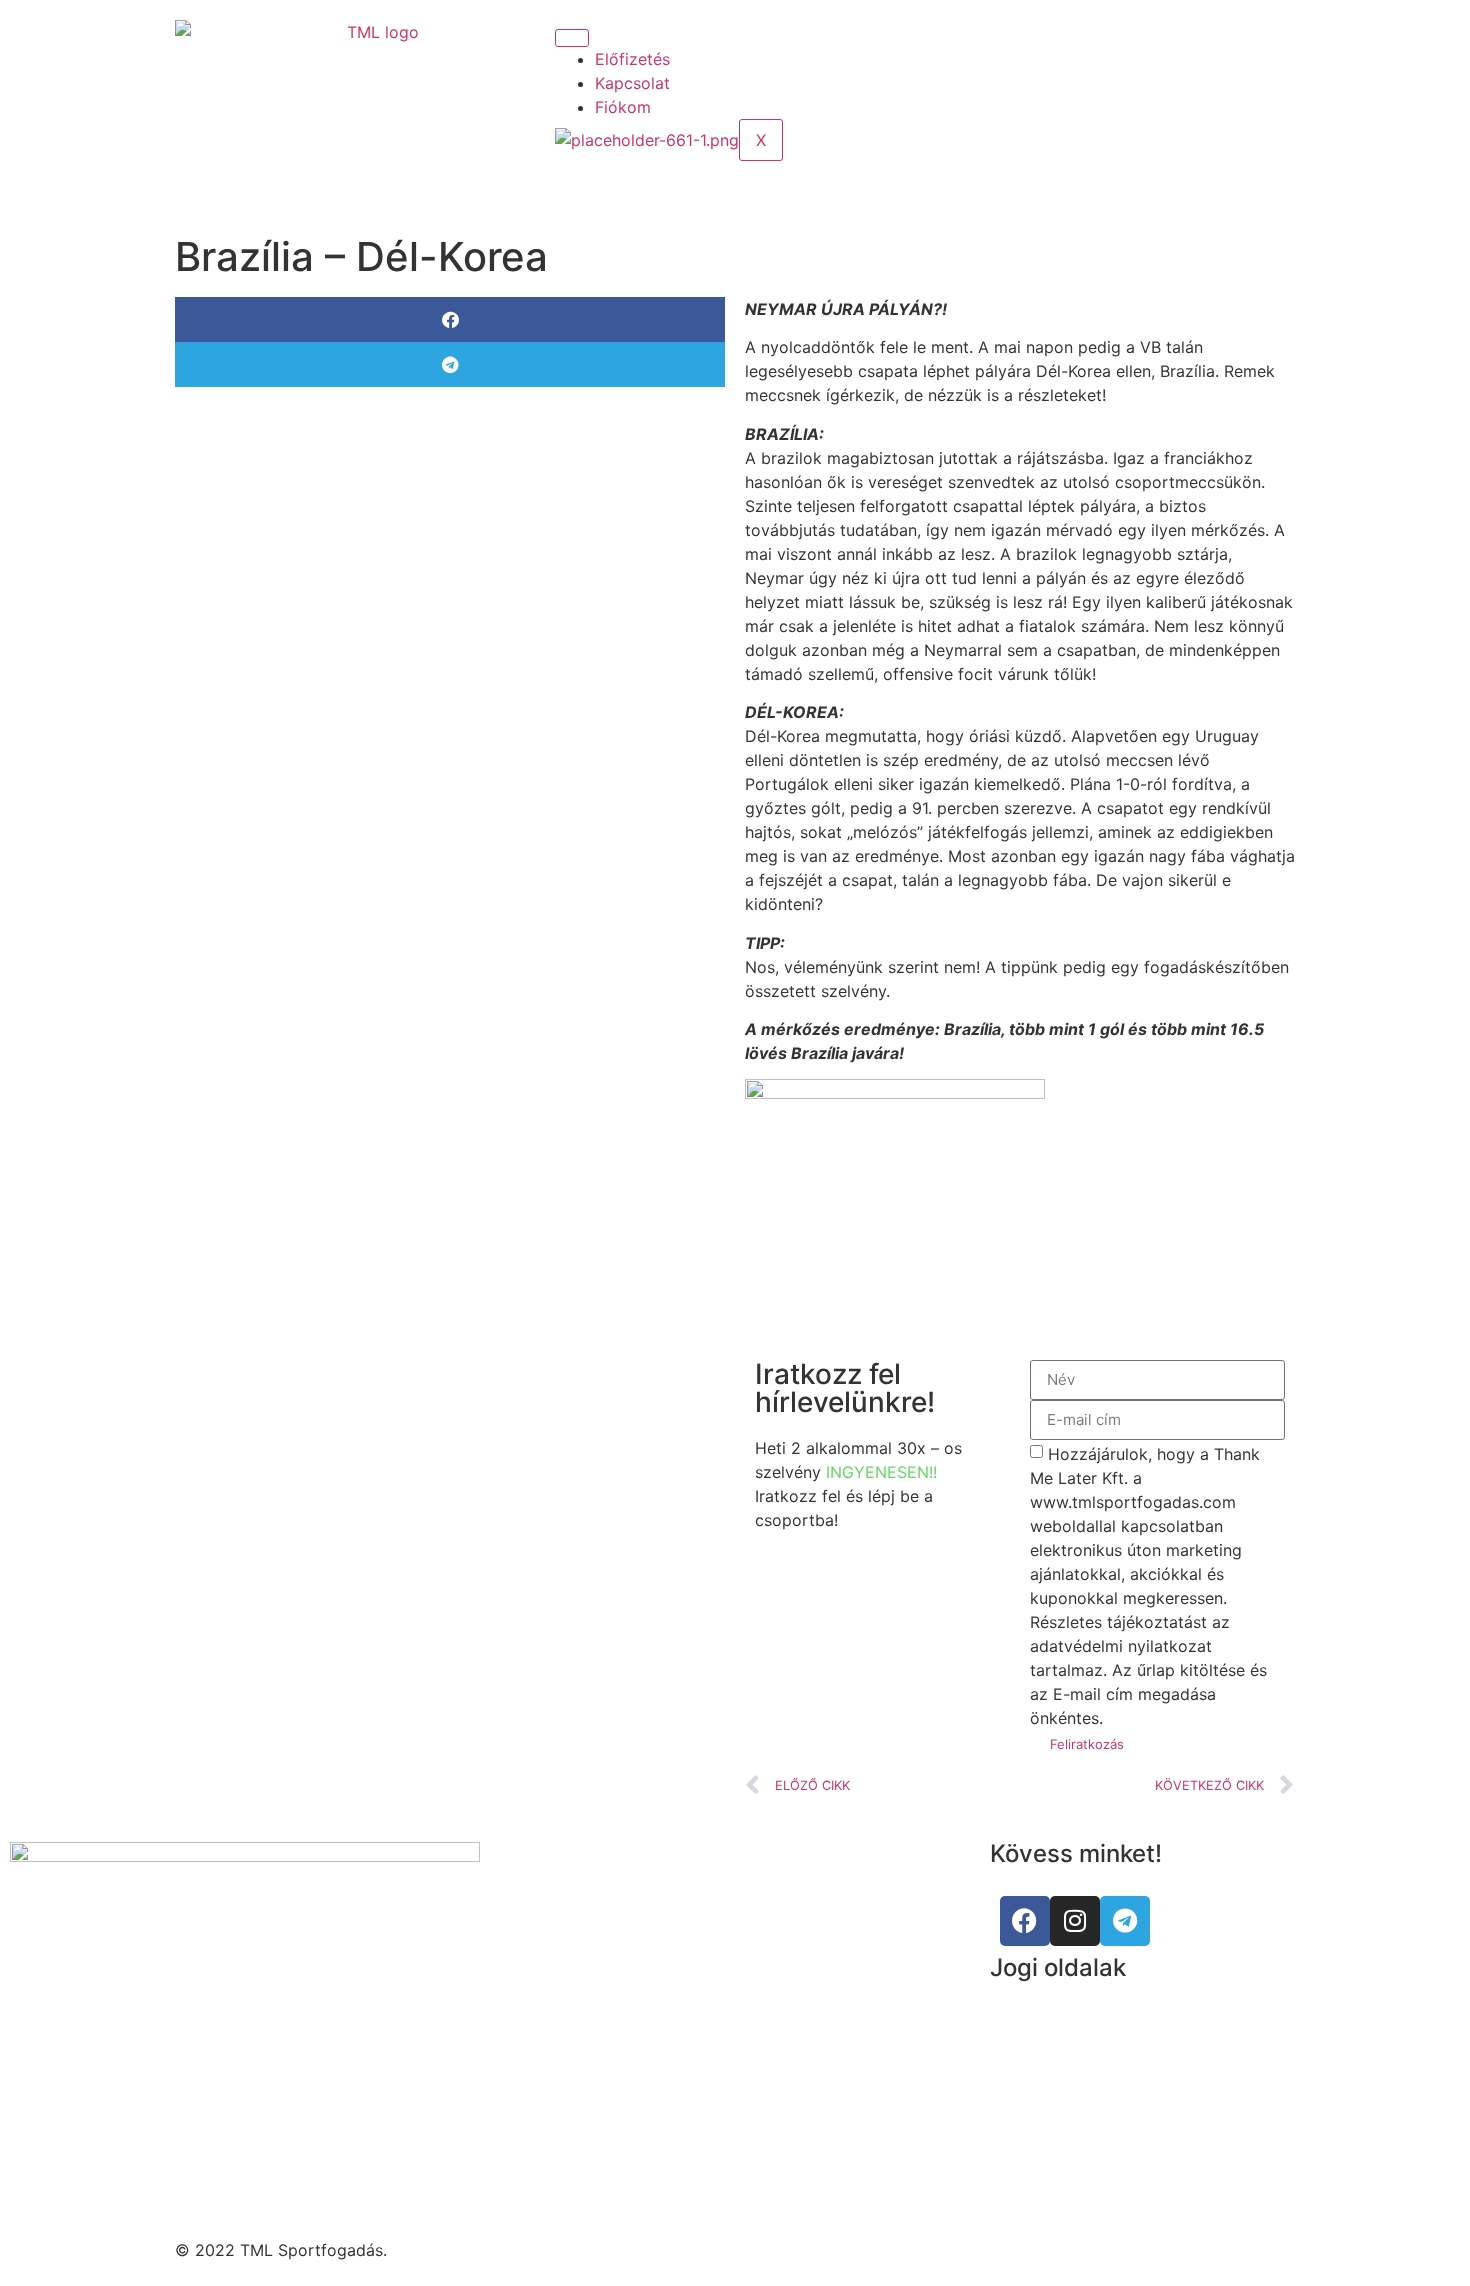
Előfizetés (632, 59)
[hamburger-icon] (572, 38)
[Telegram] (1125, 1921)
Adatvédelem (1040, 2050)
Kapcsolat (632, 83)
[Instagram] (1115, 32)
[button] (450, 319)
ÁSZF (1010, 2012)
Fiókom (623, 107)
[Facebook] (1025, 1921)
